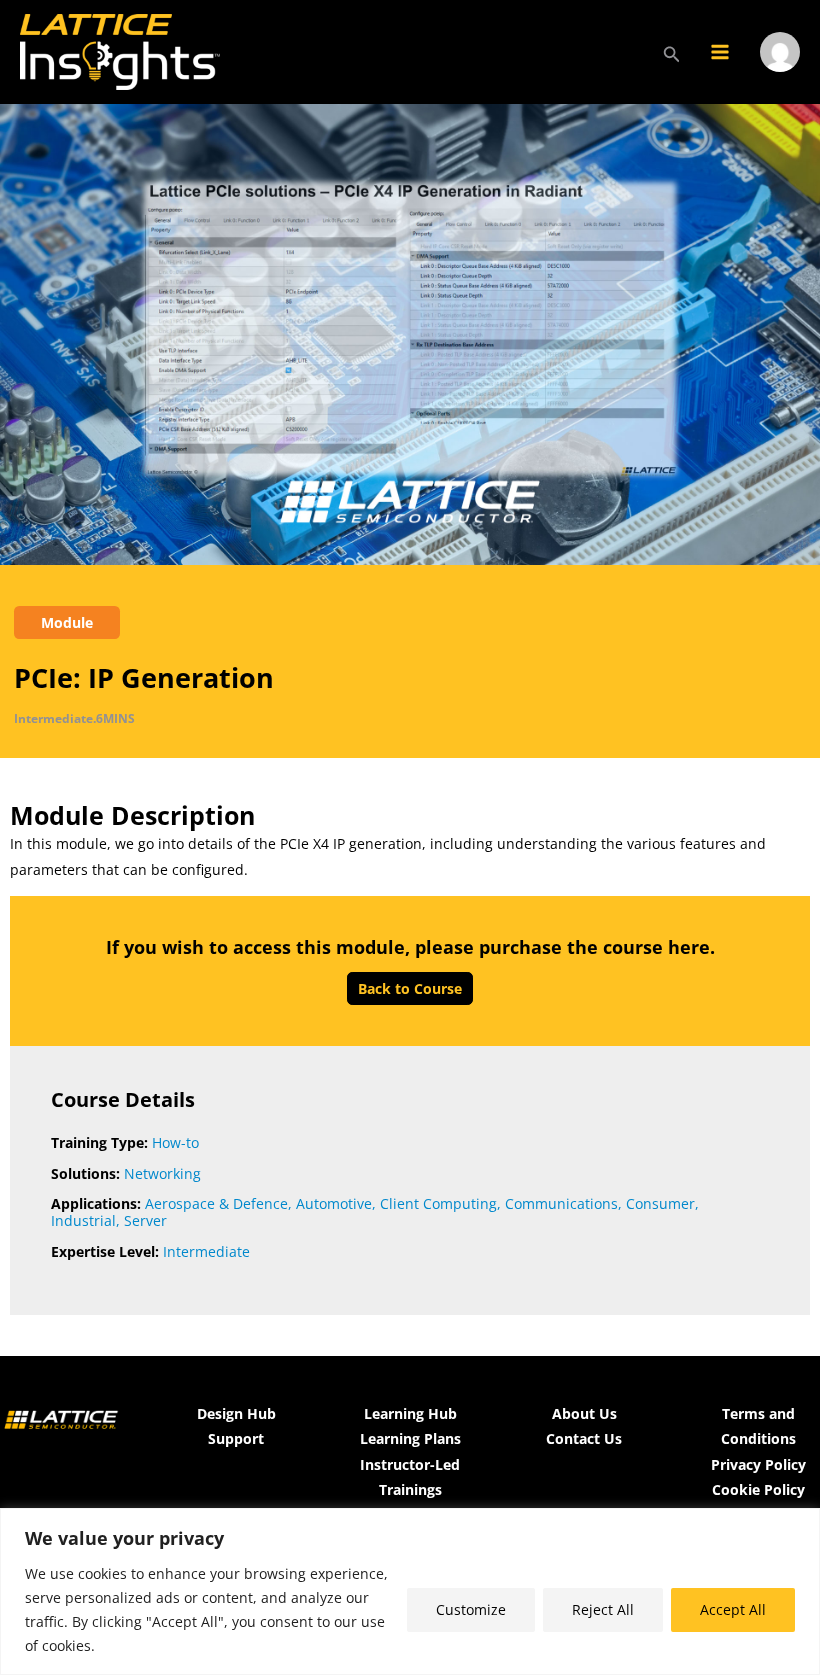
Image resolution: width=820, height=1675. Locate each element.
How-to (175, 1142)
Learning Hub (410, 1413)
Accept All (733, 1609)
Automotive (334, 1203)
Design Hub (236, 1413)
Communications (561, 1203)
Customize (471, 1609)
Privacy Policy (758, 1464)
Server (145, 1220)
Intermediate (206, 1251)
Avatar (780, 78)
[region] (410, 1591)
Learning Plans (410, 1438)
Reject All (603, 1609)
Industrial (83, 1220)
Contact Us (584, 1438)
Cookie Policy (758, 1489)
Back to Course (410, 988)
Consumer (660, 1203)
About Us (584, 1413)
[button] (672, 52)
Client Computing (438, 1203)
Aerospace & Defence (216, 1203)
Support (236, 1438)
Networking (162, 1173)
